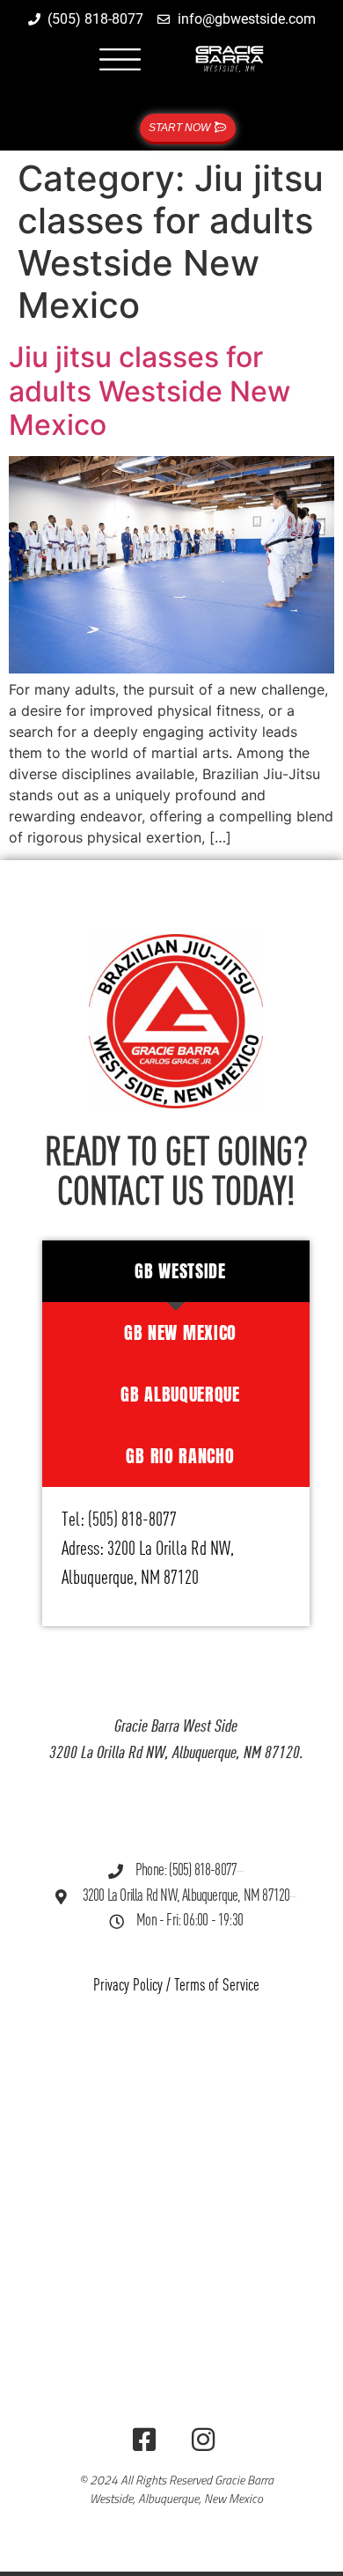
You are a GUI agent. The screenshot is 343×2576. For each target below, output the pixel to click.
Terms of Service (217, 1986)
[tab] (176, 1271)
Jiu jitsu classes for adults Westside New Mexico (150, 391)
